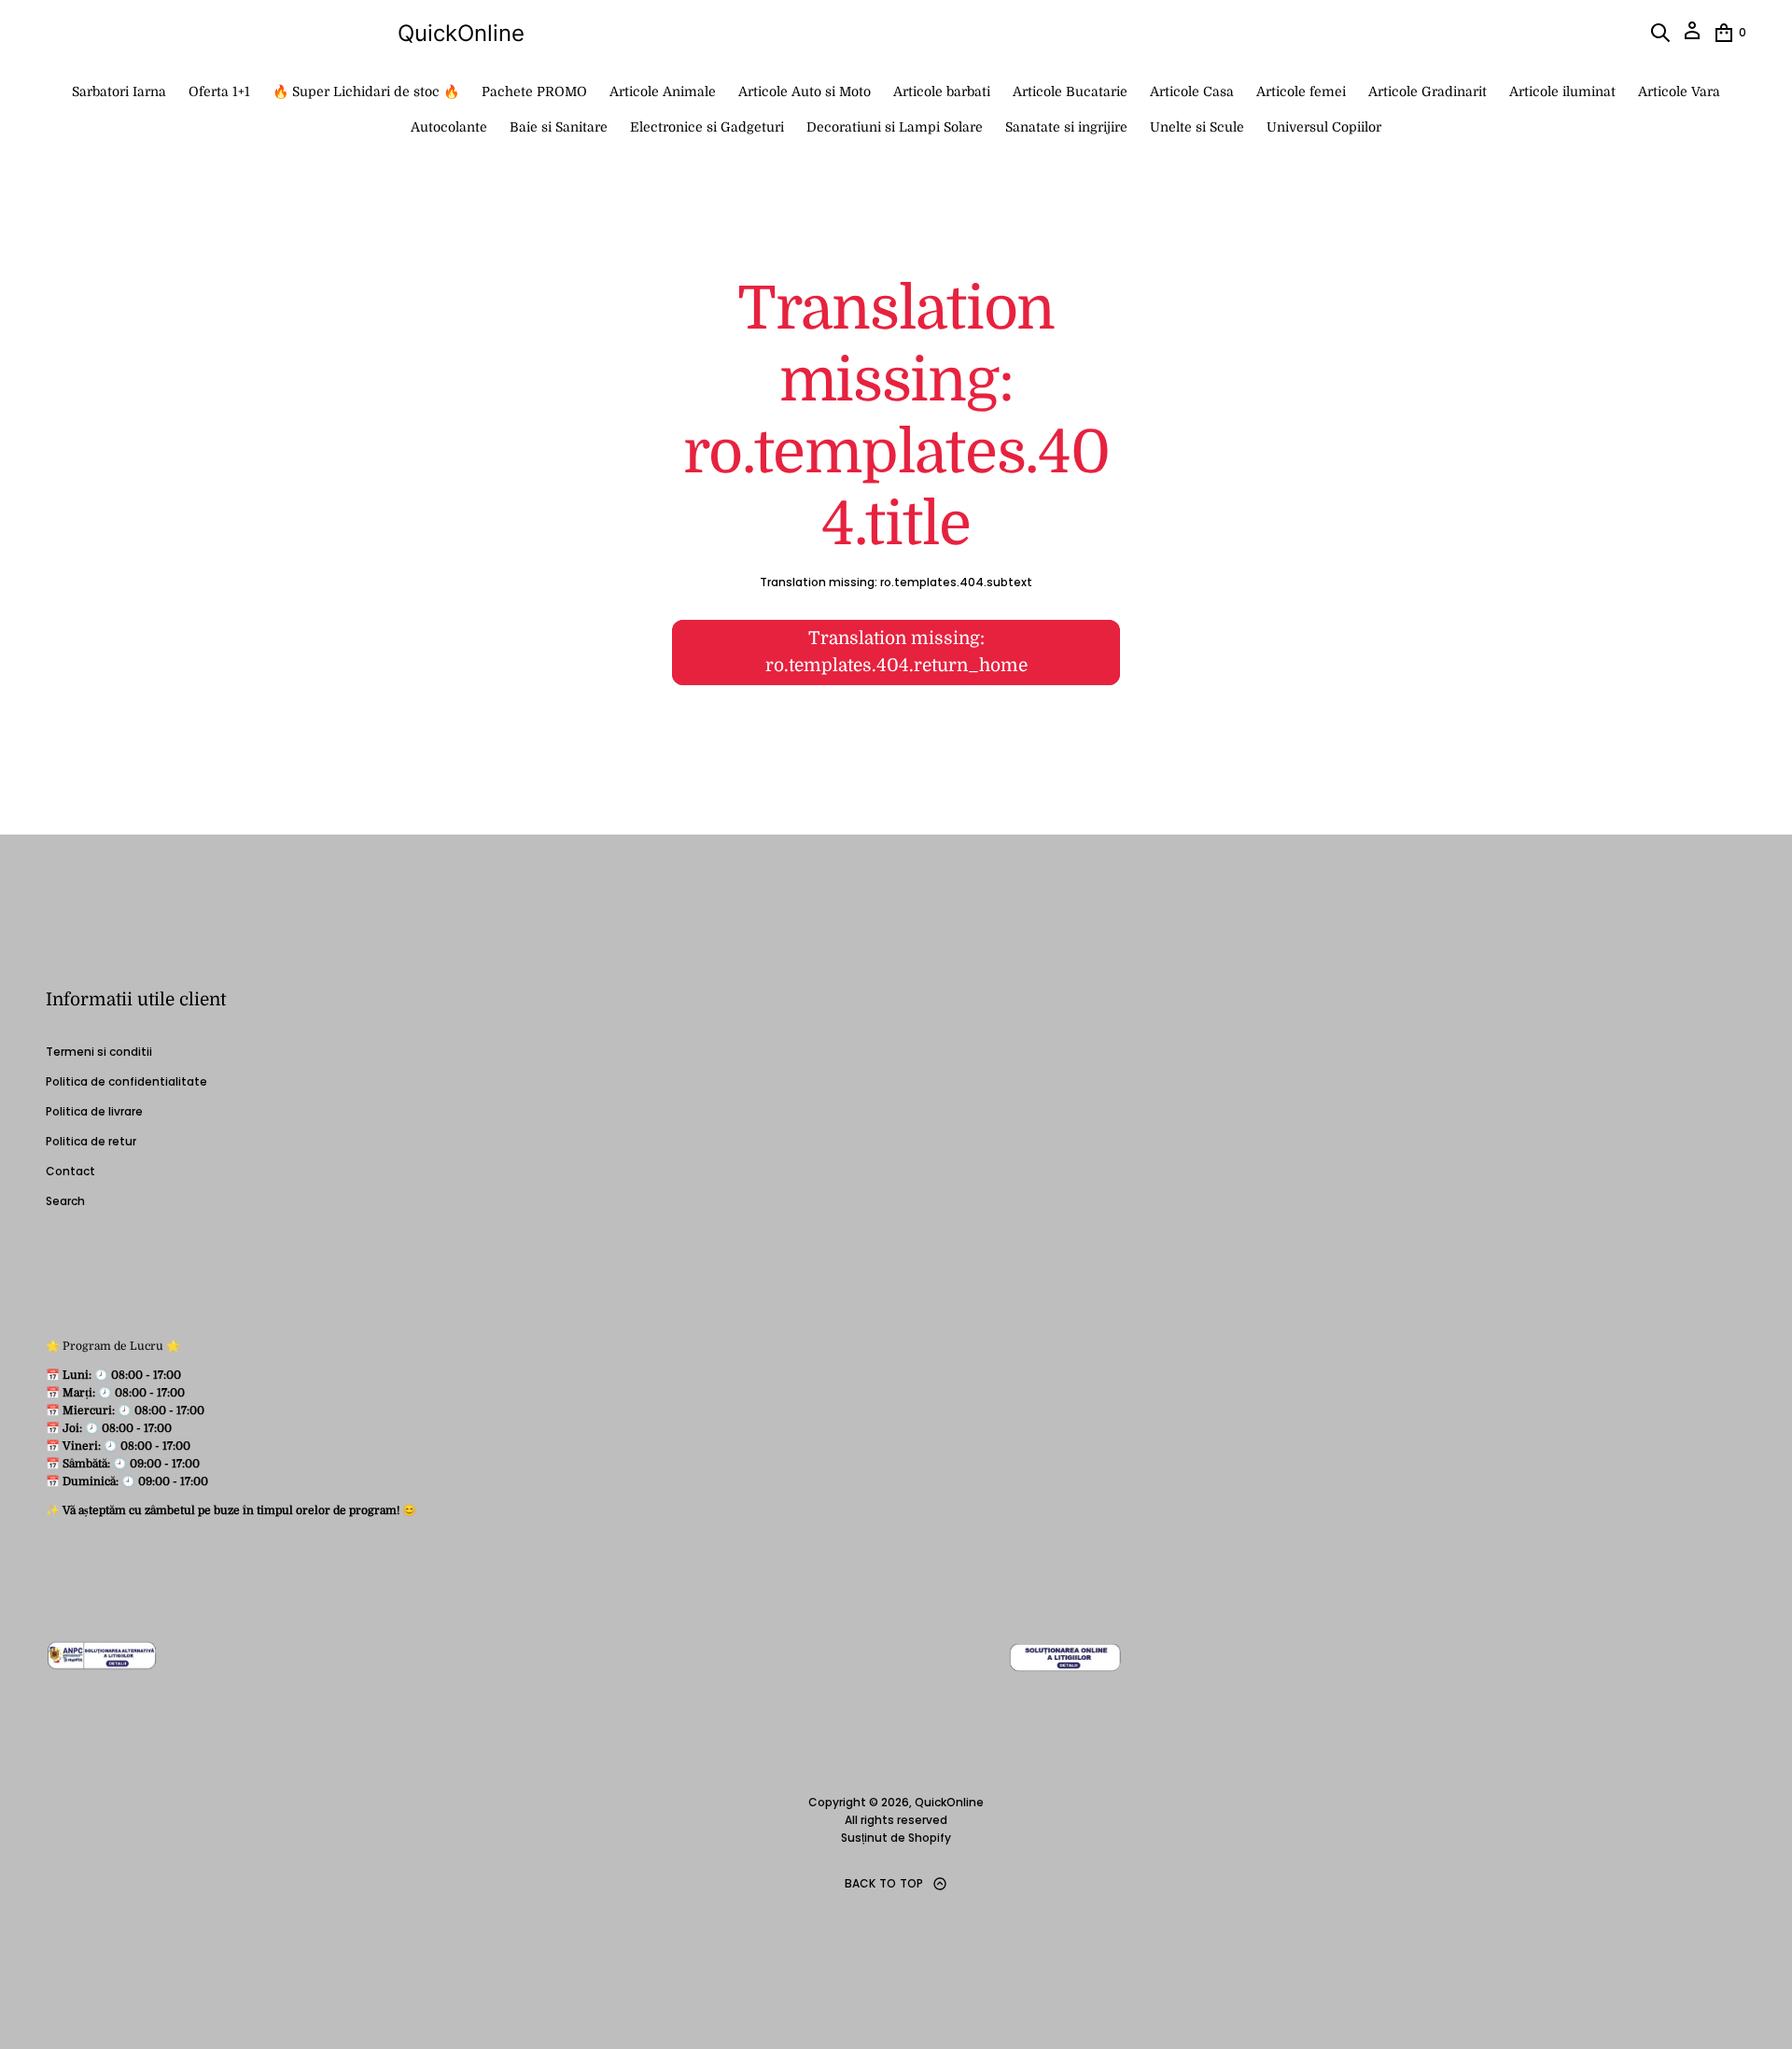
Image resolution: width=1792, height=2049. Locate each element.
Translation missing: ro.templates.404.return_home (896, 652)
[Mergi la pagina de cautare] (1660, 33)
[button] (1660, 33)
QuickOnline (461, 33)
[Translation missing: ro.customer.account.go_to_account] (1692, 37)
